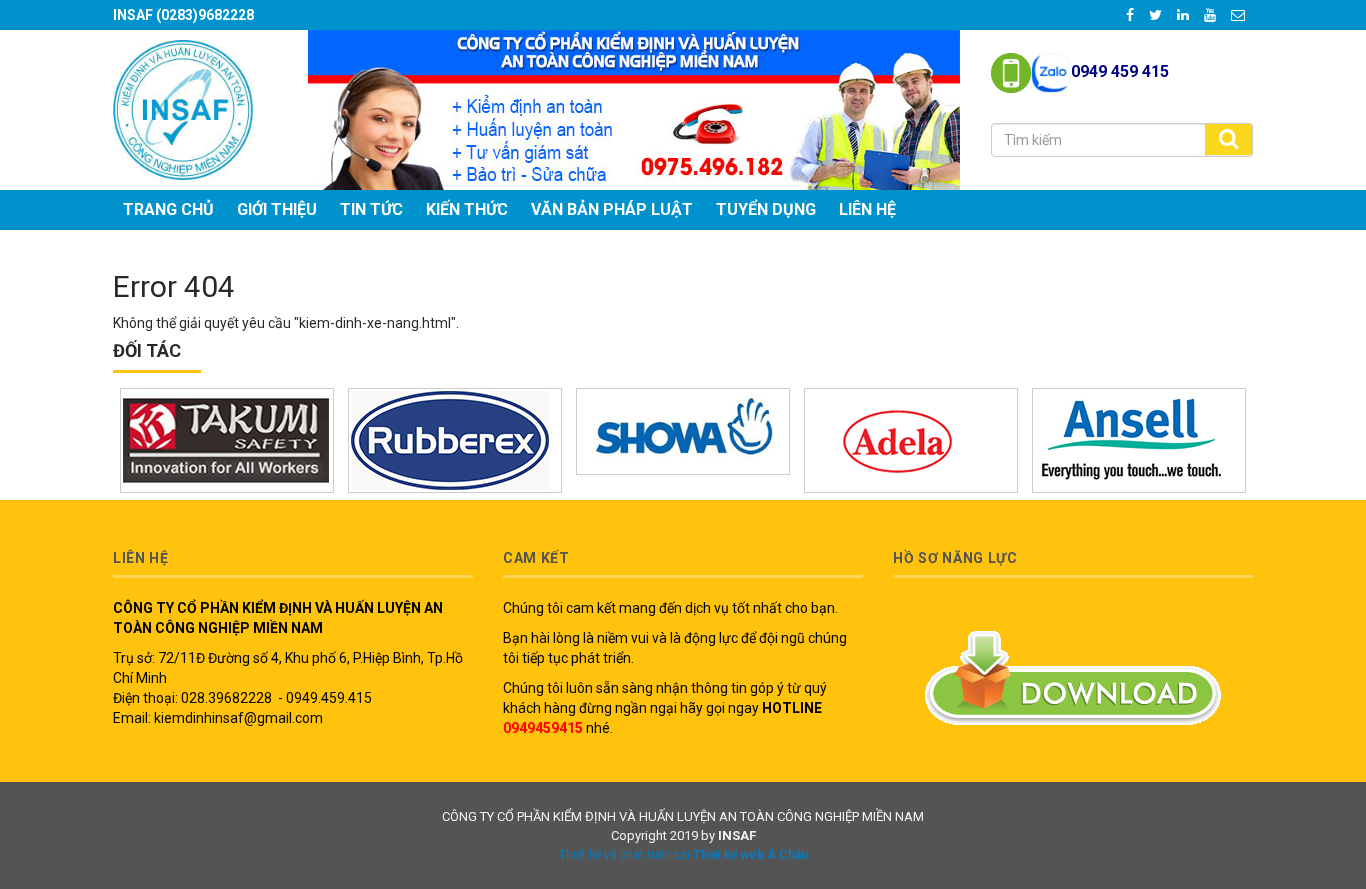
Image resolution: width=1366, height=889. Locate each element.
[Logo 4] (227, 440)
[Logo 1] (911, 440)
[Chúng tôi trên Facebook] (1132, 15)
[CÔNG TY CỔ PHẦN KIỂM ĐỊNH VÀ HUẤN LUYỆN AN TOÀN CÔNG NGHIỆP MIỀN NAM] (183, 108)
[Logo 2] (1139, 440)
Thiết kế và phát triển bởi (683, 855)
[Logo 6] (683, 431)
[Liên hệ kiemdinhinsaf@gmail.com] (1240, 15)
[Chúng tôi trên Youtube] (1212, 15)
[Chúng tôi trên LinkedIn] (1185, 15)
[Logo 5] (455, 440)
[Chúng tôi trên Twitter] (1157, 15)
